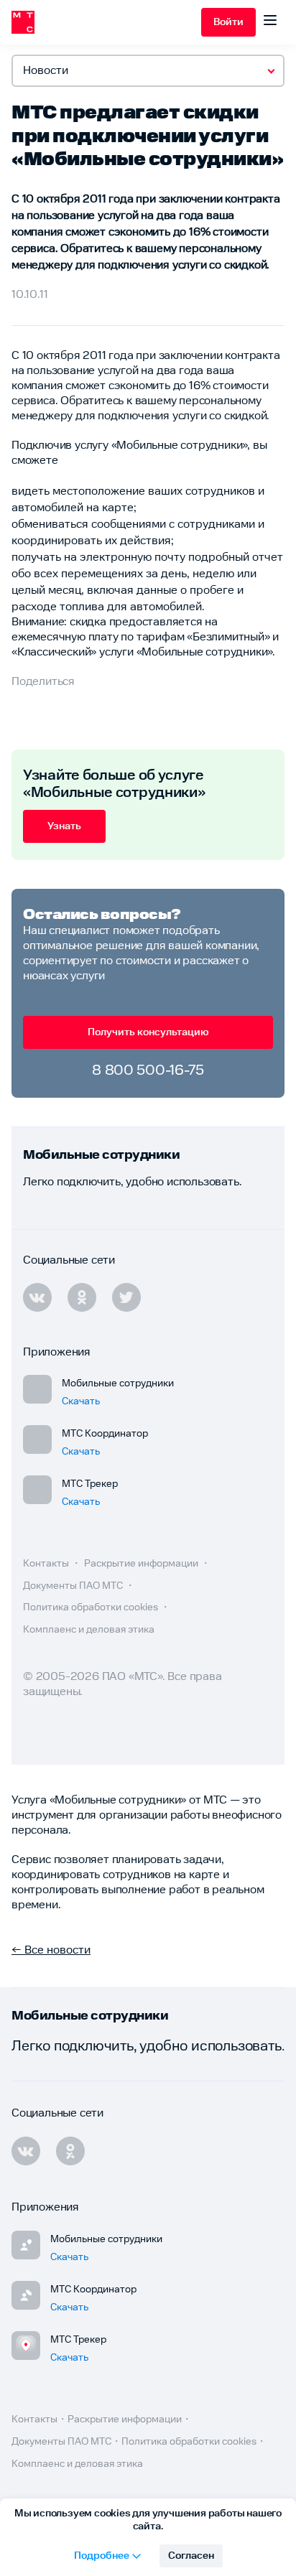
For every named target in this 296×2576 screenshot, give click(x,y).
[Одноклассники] (70, 2151)
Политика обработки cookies (92, 1607)
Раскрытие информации (142, 1564)
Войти (228, 22)
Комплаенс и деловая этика (89, 1630)
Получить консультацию (148, 1032)
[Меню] (270, 22)
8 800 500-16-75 (148, 1070)
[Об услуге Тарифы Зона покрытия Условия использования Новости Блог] (148, 71)
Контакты (47, 1564)
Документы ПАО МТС (74, 1586)
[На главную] (106, 22)
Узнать (64, 826)
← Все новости (51, 1950)
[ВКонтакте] (26, 2151)
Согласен (191, 2556)
